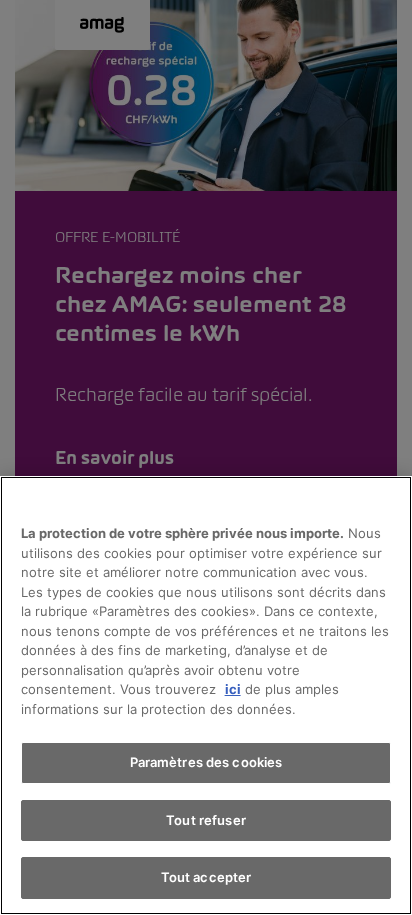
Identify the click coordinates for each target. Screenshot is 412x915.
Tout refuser (206, 820)
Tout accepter (206, 877)
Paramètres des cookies (206, 762)
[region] (206, 695)
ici (233, 689)
